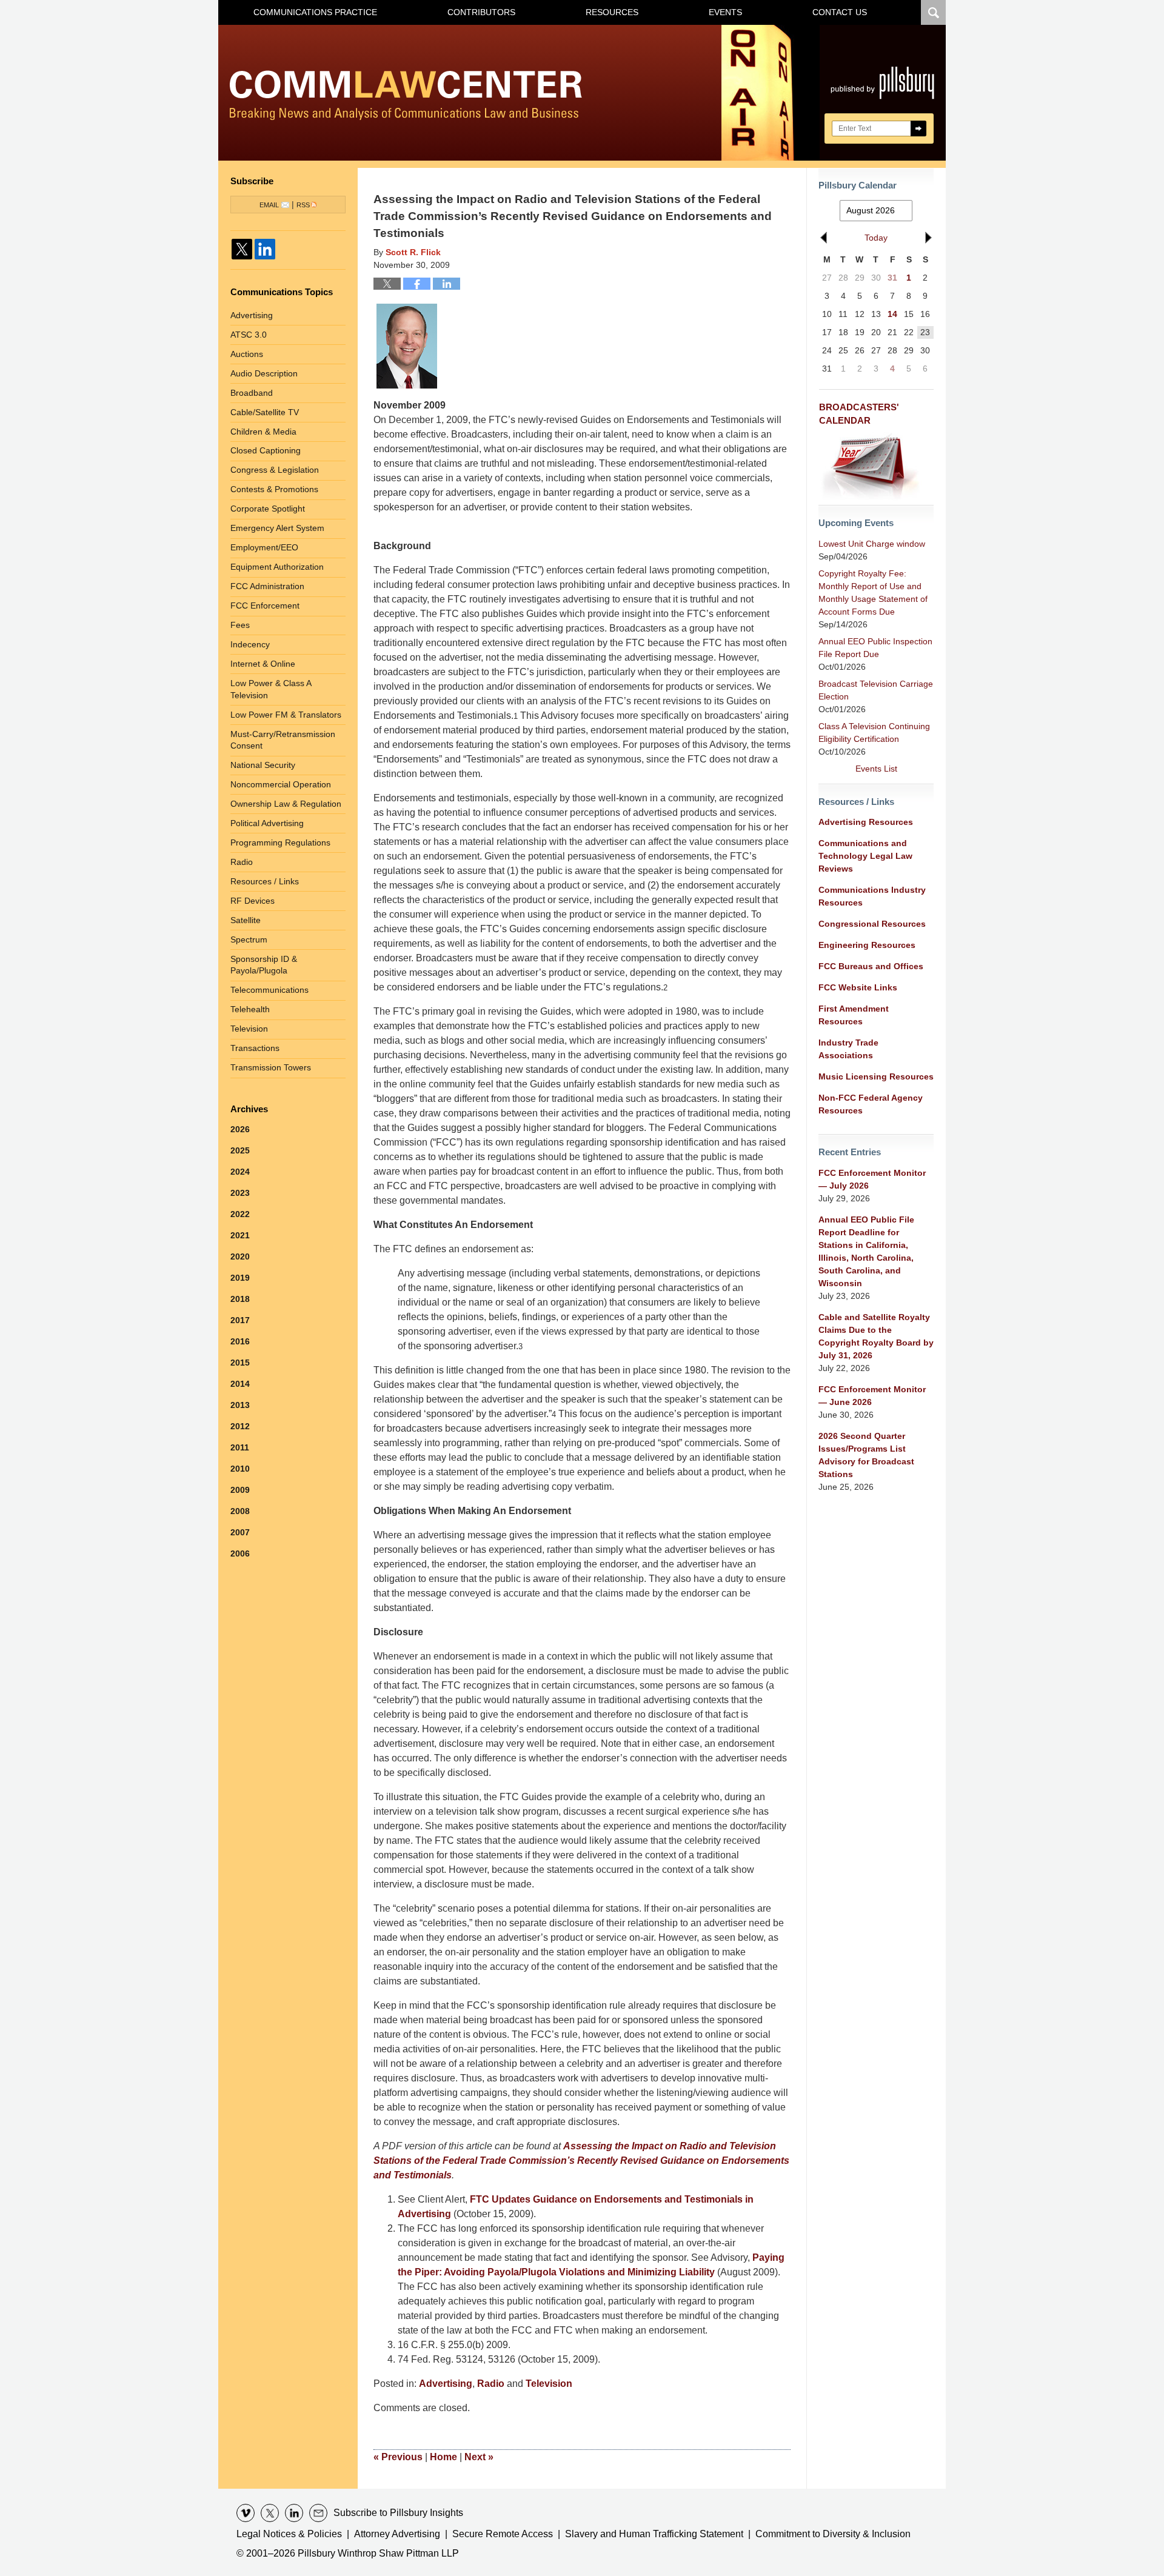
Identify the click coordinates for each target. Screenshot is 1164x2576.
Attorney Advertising (397, 2534)
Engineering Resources (867, 945)
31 (892, 278)
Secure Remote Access (503, 2534)
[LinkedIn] (265, 249)
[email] (318, 2513)
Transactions (255, 1048)
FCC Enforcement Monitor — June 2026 (872, 1396)
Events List (876, 769)
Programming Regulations (280, 843)
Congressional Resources (872, 924)
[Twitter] (242, 249)
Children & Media (263, 432)
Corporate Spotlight (268, 509)
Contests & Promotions (274, 489)
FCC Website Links (858, 987)
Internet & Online (263, 664)
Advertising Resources (866, 822)
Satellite (246, 920)
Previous (398, 2457)
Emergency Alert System (277, 528)
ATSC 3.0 (249, 335)
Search (918, 128)
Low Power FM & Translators (286, 715)
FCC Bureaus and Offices (871, 966)
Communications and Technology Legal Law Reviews (865, 856)
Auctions (247, 354)
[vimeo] (246, 2513)
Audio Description (264, 373)
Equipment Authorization (277, 567)
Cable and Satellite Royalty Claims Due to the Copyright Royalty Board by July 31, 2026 (876, 1336)
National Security (263, 765)
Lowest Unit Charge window (872, 544)
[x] (270, 2513)
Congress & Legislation (275, 470)
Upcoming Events (856, 523)
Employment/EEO (264, 547)
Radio (491, 2384)
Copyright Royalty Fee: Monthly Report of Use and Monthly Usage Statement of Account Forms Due (873, 592)
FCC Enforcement (265, 606)
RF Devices (253, 901)
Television (549, 2384)
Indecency (250, 644)
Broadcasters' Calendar (859, 414)
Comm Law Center (406, 95)
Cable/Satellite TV (265, 412)
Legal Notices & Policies (289, 2534)
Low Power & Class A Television (271, 689)
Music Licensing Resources (876, 1076)
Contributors (481, 12)
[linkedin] (294, 2513)
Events (725, 12)
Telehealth (250, 1009)
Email (269, 205)
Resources (612, 12)
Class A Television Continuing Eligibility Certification (874, 732)
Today (876, 238)
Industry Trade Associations (848, 1049)
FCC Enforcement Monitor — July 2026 (872, 1179)
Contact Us (840, 12)
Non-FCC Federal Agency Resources (871, 1104)
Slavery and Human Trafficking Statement (654, 2534)
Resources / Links (265, 881)
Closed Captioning (266, 450)
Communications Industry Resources (872, 896)
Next (479, 2457)
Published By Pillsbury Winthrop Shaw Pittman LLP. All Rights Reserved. (883, 93)
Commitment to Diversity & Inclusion (833, 2534)
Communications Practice (315, 12)
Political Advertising (267, 823)
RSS (303, 205)
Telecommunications (269, 990)
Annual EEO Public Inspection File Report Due (875, 648)
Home (443, 2457)
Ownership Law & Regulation (286, 804)
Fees (240, 625)
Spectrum (249, 939)
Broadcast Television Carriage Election (876, 690)
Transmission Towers (271, 1067)
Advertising (446, 2384)
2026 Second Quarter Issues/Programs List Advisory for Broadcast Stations (866, 1455)
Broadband (252, 393)
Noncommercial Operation (281, 784)
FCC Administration (267, 586)
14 (892, 314)
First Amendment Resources (854, 1015)
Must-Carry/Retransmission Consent (283, 740)
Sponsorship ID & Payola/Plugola (264, 965)
